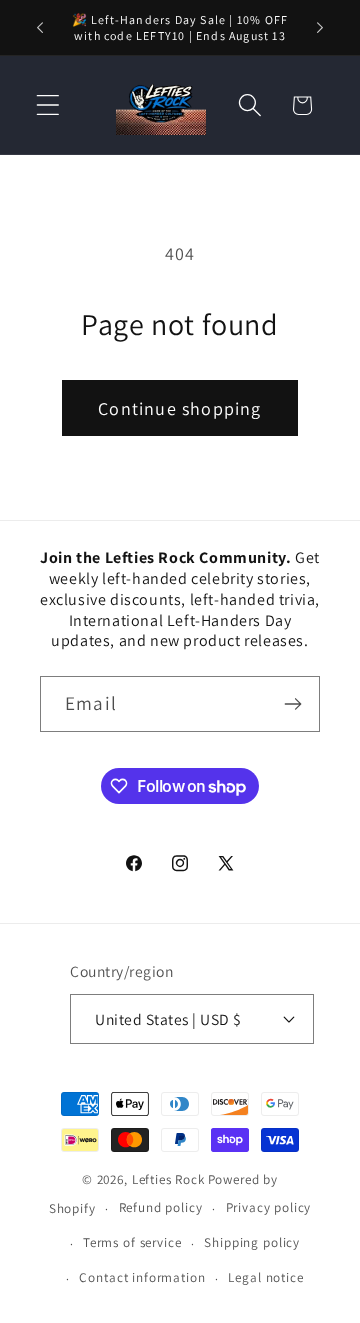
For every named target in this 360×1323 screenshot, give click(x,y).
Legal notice (265, 1277)
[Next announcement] (320, 28)
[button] (48, 105)
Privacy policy (269, 1207)
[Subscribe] (292, 704)
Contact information (142, 1277)
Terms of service (132, 1242)
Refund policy (161, 1207)
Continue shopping (179, 408)
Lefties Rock (168, 1179)
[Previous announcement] (40, 28)
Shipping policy (252, 1242)
